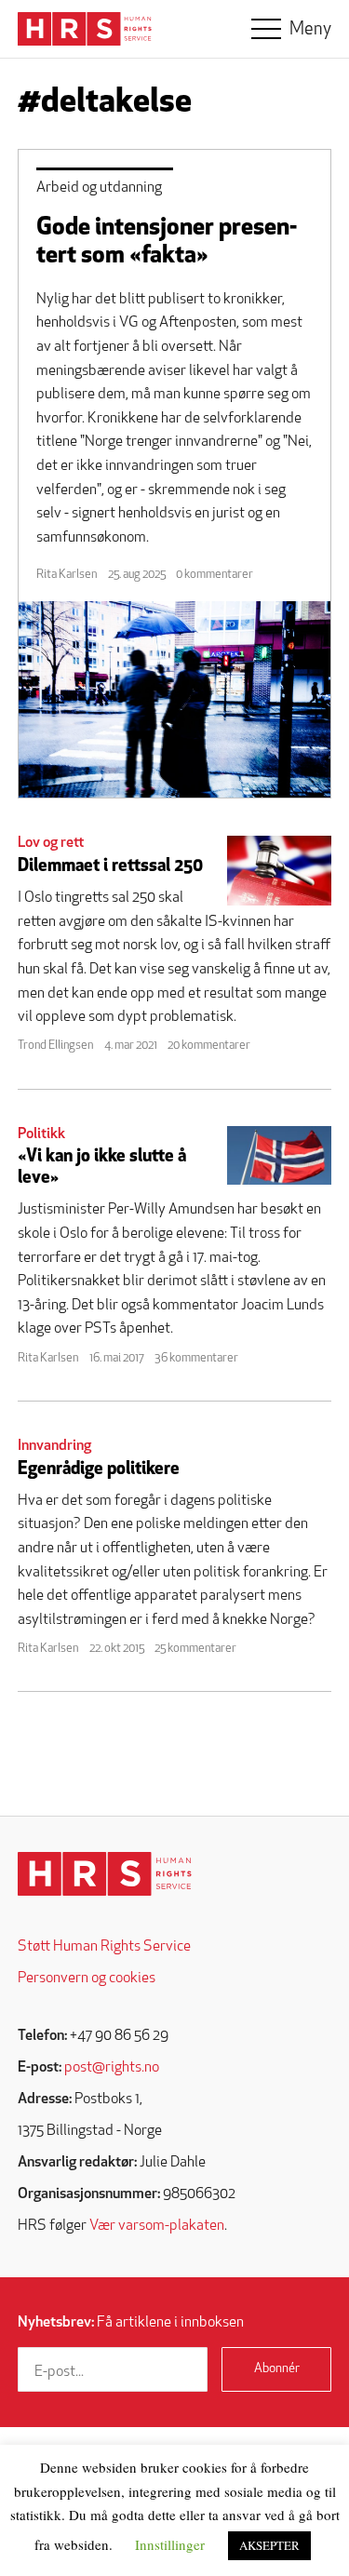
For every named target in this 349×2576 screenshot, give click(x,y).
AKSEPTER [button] (269, 2545)
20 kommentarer (209, 1046)
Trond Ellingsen (55, 1046)
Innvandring (54, 1446)
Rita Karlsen (67, 575)
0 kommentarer (215, 575)
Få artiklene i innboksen (131, 2323)
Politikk (41, 1134)
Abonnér (277, 2369)
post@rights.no (112, 2068)
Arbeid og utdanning (99, 188)
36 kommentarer (196, 1358)
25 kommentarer (195, 1649)
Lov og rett (51, 843)
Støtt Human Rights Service (104, 1947)
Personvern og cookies (87, 1979)
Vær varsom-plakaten (157, 2226)
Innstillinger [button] (170, 2544)
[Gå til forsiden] (105, 1874)
